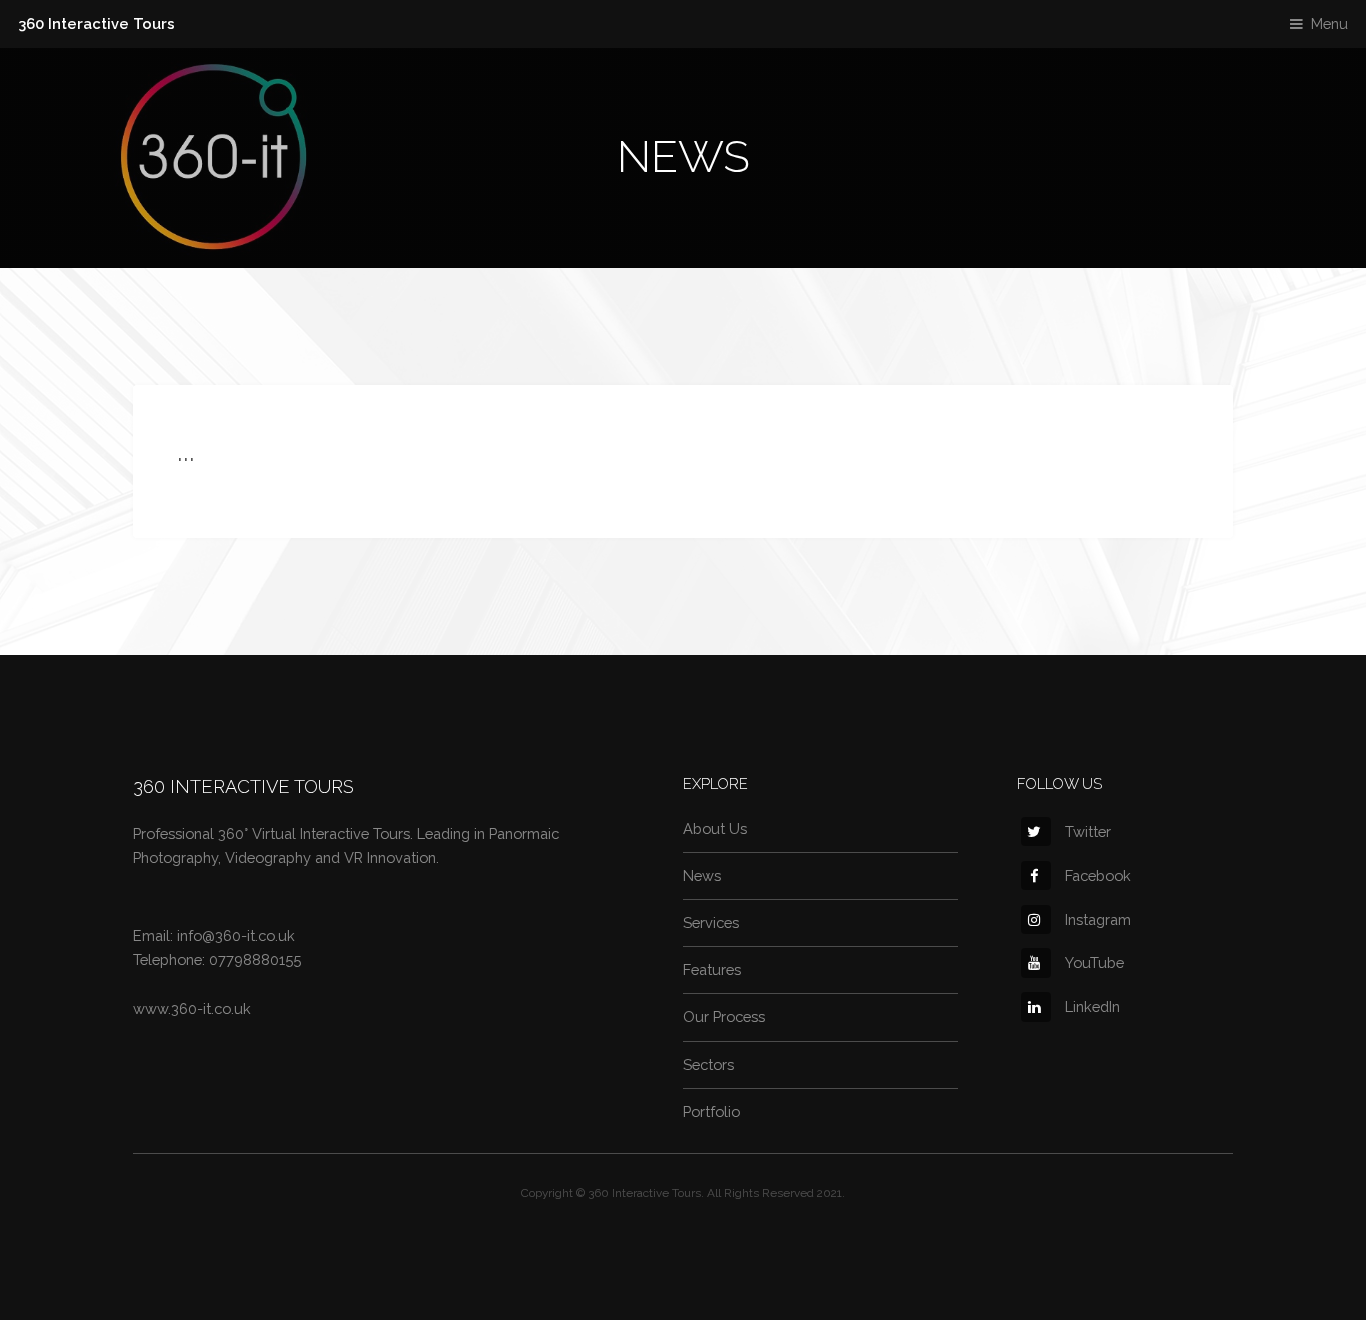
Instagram (1098, 919)
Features (712, 969)
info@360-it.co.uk (236, 935)
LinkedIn (1092, 1006)
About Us (715, 828)
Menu (1329, 23)
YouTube (1094, 962)
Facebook (1098, 875)
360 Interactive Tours (96, 23)
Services (711, 922)
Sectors (708, 1064)
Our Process (724, 1016)
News (702, 875)
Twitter (1088, 831)
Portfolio (711, 1111)
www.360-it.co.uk (192, 1008)
